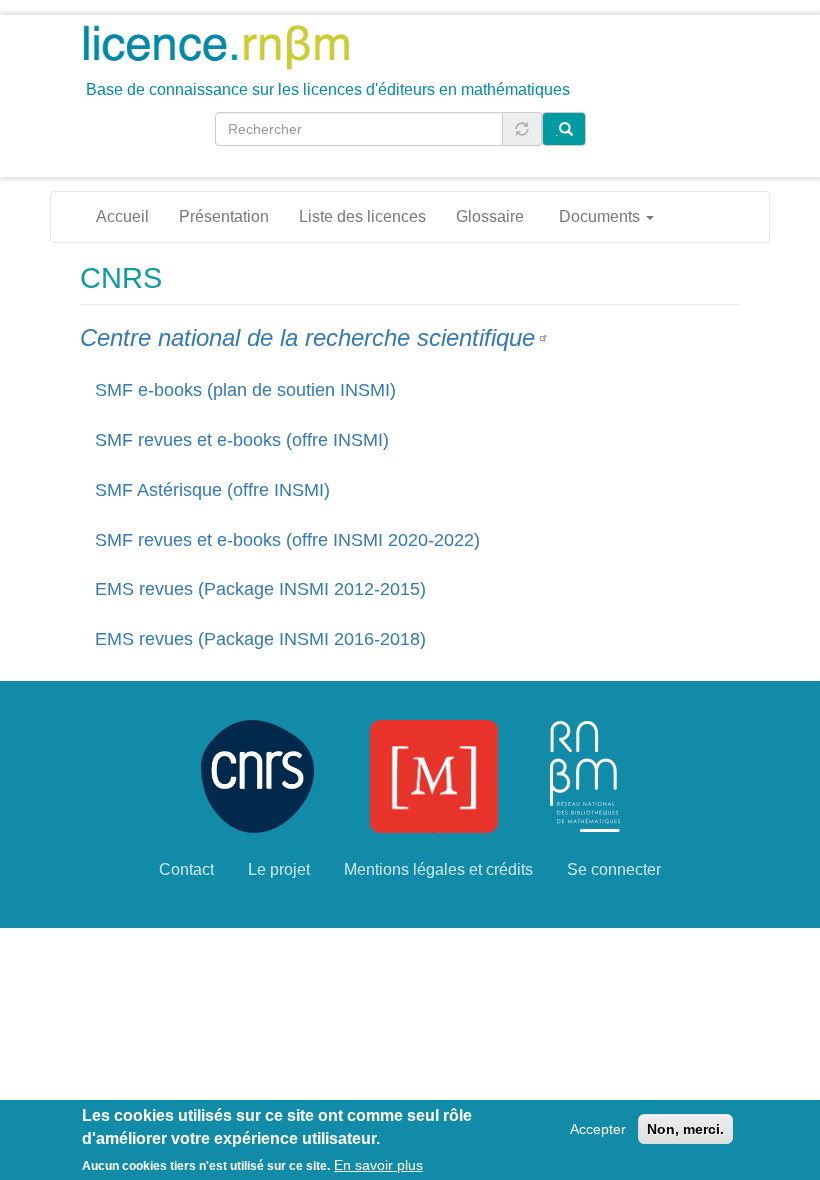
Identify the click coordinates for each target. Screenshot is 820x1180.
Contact (186, 869)
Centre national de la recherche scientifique (307, 337)
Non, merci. (685, 1129)
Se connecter (614, 869)
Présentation (224, 216)
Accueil (122, 216)
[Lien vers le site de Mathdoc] (434, 775)
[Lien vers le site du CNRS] (257, 775)
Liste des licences (362, 216)
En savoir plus (378, 1165)
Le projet (279, 869)
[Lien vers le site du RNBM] (585, 775)
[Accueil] (223, 46)
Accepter (598, 1129)
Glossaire (490, 216)
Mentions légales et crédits (438, 869)
